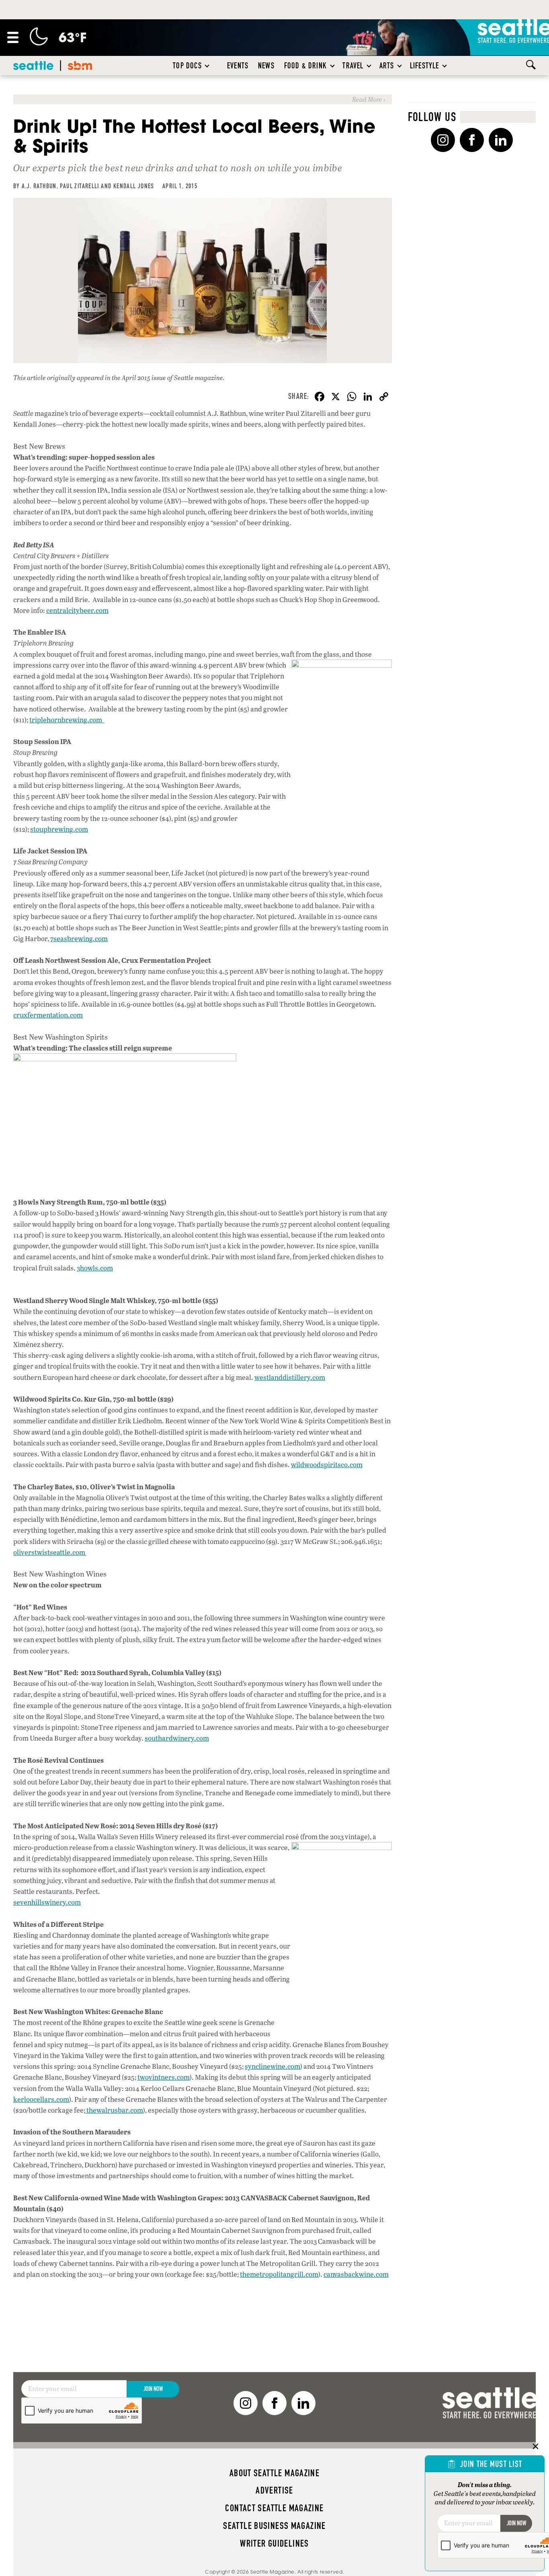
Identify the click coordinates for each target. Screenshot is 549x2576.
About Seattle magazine (274, 2473)
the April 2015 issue (139, 377)
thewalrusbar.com (114, 2110)
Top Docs (187, 66)
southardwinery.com (177, 1738)
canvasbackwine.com (356, 2274)
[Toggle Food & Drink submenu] (333, 66)
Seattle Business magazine (274, 2526)
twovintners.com (164, 2077)
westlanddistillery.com (290, 1377)
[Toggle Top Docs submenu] (207, 66)
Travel (353, 66)
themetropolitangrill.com (279, 2274)
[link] (203, 99)
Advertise (274, 2490)
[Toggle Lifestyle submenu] (445, 66)
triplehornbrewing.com (67, 720)
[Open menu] (13, 37)
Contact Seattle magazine (274, 2508)
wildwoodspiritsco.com (327, 1465)
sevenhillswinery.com (47, 1902)
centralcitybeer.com (77, 610)
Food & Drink (305, 66)
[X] (336, 397)
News (266, 66)
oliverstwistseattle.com (50, 1552)
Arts (387, 66)
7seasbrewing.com (79, 939)
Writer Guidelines (274, 2543)
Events (238, 66)
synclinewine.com (272, 2066)
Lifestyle (425, 66)
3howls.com (95, 1268)
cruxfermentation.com (48, 1015)
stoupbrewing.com (59, 829)
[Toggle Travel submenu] (369, 66)
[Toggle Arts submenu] (400, 66)
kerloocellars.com (41, 2099)
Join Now (153, 2389)
